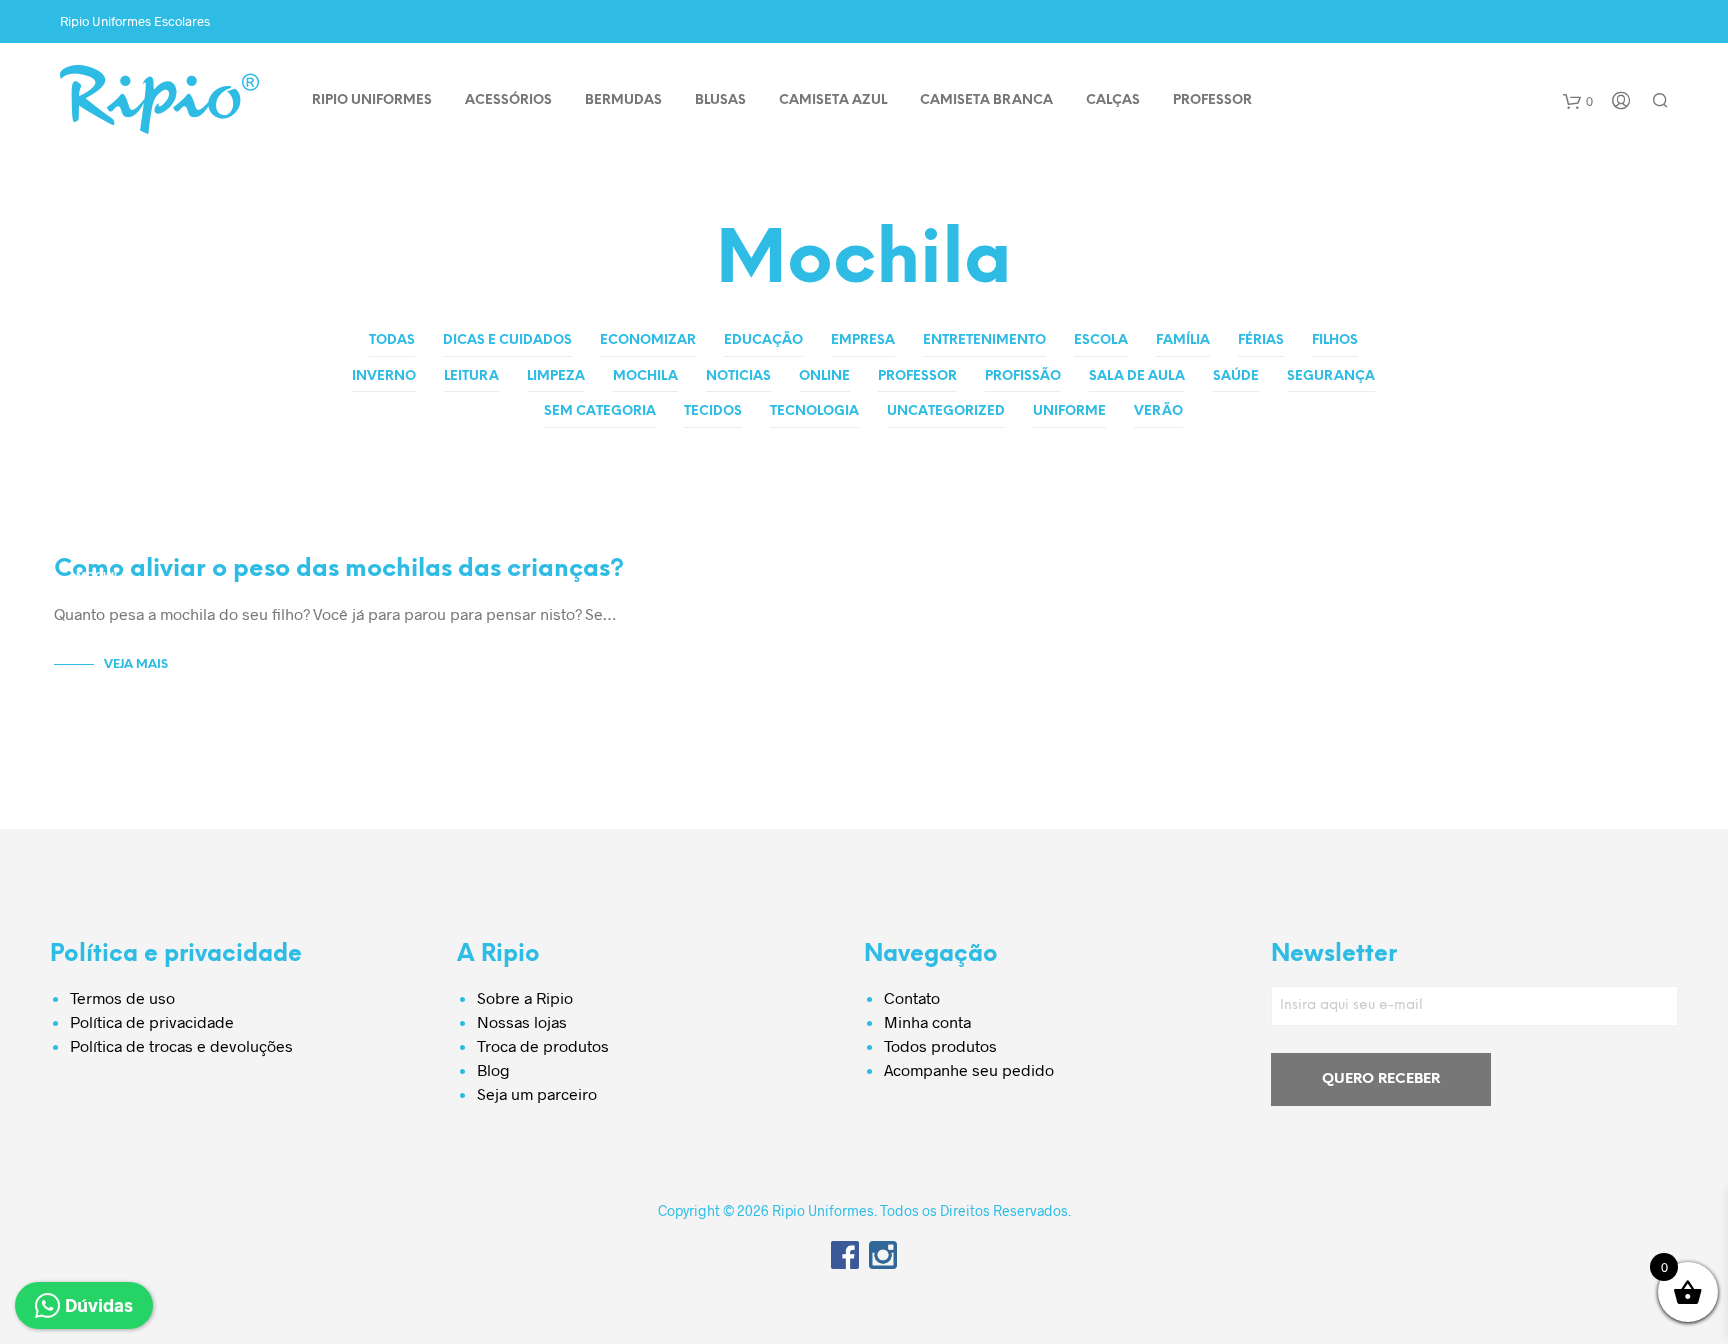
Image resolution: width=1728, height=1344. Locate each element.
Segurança (1331, 376)
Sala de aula (1137, 376)
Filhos (1335, 340)
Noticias (738, 376)
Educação (763, 340)
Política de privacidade (152, 1021)
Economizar (648, 340)
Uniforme (1069, 411)
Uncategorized (946, 411)
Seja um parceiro (537, 1093)
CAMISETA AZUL (833, 100)
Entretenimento (984, 340)
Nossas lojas (522, 1021)
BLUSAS (720, 100)
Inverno (384, 376)
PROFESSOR (1212, 100)
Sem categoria (600, 411)
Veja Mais (136, 664)
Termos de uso (122, 997)
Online (824, 376)
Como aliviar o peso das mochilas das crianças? (339, 569)
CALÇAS (1113, 100)
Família (1183, 340)
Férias (1261, 340)
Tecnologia (814, 411)
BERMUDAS (623, 100)
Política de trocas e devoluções (181, 1045)
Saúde (1236, 376)
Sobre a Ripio (525, 997)
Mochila (645, 376)
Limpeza (556, 376)
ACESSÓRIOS (508, 100)
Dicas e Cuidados (507, 340)
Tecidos (713, 411)
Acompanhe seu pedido (969, 1069)
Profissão (1023, 376)
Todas (392, 340)
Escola (1101, 340)
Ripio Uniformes (372, 100)
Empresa (863, 340)
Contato (912, 997)
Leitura (471, 376)
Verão (1158, 411)
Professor (917, 376)
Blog (493, 1069)
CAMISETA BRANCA (986, 100)
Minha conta (927, 1021)
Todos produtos (940, 1045)
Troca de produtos (543, 1045)
